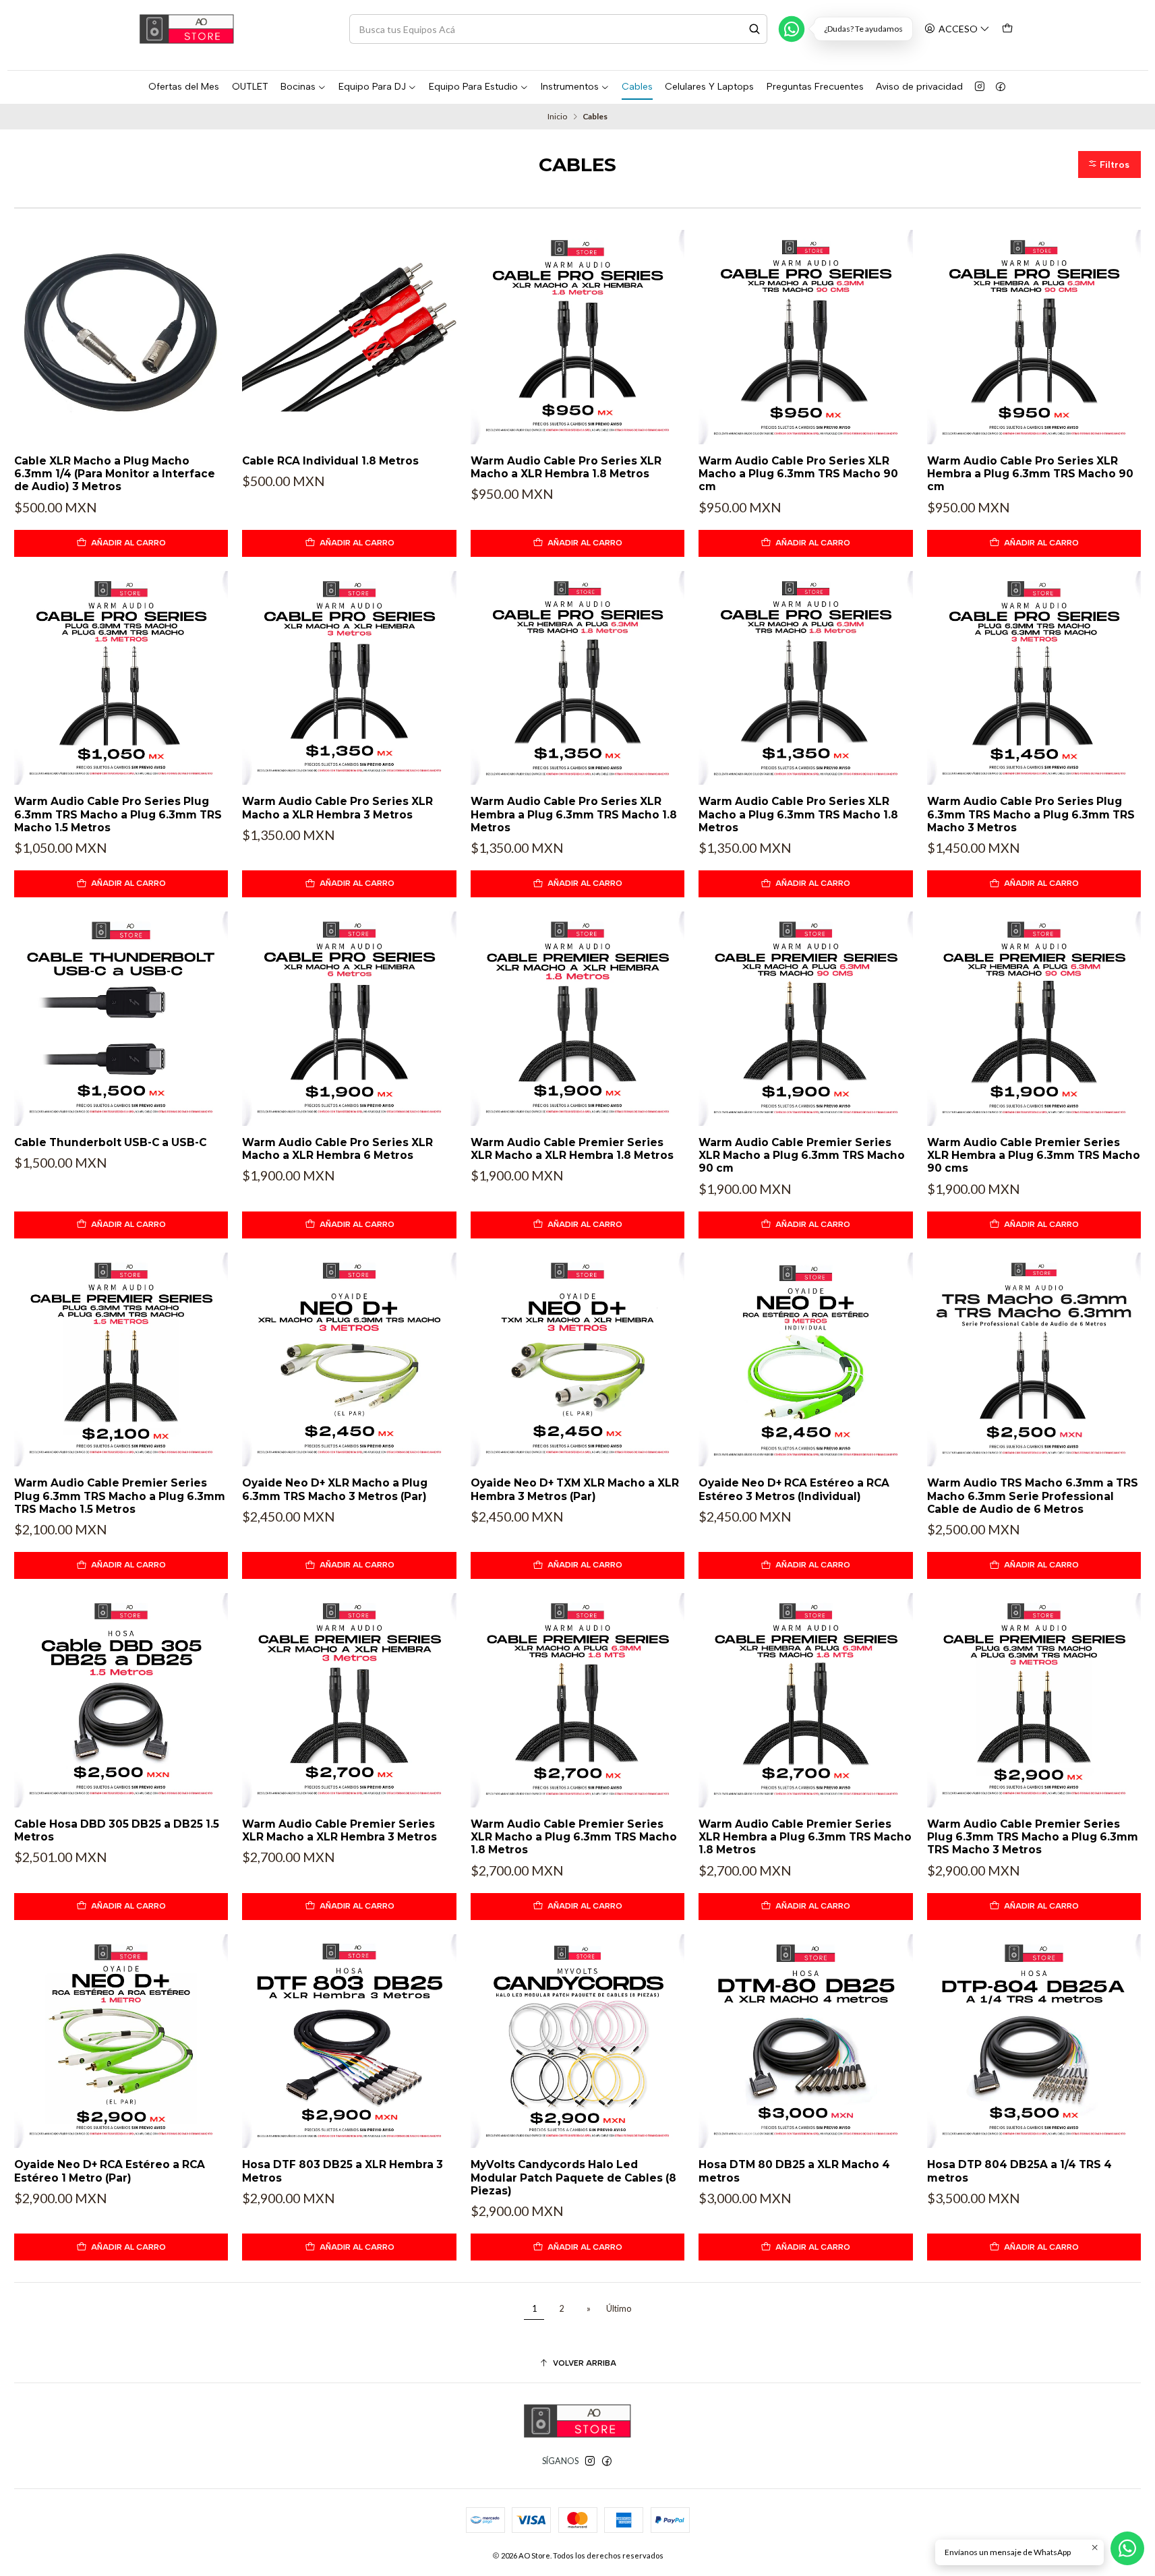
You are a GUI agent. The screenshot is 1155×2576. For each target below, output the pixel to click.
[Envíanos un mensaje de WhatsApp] (1127, 2548)
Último (619, 2309)
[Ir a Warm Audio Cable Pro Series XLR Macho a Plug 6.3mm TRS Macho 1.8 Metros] (805, 678)
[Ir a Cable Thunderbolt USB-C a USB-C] (121, 1018)
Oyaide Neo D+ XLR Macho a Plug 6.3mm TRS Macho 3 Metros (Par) (335, 1489)
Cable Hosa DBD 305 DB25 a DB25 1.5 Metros (117, 1830)
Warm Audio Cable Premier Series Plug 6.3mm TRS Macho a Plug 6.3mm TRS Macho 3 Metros (1033, 1837)
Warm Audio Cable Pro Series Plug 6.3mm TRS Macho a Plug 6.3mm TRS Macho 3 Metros (1031, 814)
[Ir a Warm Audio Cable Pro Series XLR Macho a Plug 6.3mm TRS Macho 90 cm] (805, 337)
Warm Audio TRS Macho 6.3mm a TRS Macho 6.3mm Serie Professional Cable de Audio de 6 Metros (1033, 1496)
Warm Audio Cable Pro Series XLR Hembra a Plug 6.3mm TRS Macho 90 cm (1030, 474)
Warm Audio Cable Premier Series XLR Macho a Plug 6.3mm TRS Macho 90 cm (802, 1156)
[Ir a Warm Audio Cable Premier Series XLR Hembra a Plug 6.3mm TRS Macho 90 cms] (1034, 1018)
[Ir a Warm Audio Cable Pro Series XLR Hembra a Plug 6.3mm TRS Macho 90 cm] (1034, 337)
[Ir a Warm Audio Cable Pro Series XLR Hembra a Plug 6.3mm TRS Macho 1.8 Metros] (577, 678)
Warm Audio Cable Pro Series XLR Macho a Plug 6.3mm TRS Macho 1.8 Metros (798, 814)
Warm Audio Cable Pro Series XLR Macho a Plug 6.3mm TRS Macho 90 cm (798, 474)
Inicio (557, 117)
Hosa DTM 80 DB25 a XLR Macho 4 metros (794, 2171)
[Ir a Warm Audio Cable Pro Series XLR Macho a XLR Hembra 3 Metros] (349, 678)
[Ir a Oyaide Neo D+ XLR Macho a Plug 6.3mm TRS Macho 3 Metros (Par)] (349, 1359)
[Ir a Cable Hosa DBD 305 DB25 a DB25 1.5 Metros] (121, 1700)
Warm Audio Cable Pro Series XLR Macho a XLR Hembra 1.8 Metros (566, 467)
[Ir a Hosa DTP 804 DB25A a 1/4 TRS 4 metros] (1034, 2041)
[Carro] (1008, 29)
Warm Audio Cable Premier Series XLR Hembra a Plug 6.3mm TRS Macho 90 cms (1034, 1156)
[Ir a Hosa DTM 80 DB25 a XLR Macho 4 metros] (805, 2041)
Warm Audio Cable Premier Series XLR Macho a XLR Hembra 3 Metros (339, 1830)
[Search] (754, 29)
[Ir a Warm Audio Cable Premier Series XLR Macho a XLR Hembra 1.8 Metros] (577, 1018)
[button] (1110, 164)
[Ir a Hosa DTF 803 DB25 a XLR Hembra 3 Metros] (349, 2041)
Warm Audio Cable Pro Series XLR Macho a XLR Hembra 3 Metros (337, 808)
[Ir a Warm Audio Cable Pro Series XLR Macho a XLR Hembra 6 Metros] (349, 1018)
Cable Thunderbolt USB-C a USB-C (110, 1142)
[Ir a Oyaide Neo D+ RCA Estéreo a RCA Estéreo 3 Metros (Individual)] (805, 1359)
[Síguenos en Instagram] (980, 87)
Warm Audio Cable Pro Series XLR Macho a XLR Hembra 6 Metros (337, 1149)
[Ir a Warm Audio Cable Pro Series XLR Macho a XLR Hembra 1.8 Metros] (577, 337)
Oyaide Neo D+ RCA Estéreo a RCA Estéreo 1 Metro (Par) (110, 2171)
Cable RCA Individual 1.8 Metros (330, 461)
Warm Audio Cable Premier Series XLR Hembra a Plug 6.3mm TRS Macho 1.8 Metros (805, 1837)
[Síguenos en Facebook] (1001, 87)
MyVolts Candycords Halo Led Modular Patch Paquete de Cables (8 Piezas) (573, 2178)
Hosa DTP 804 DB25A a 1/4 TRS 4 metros (1019, 2171)
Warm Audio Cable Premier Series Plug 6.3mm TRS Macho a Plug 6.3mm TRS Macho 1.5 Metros (120, 1496)
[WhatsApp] (792, 29)
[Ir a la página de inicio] (187, 29)
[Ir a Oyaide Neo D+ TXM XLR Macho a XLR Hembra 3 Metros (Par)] (577, 1359)
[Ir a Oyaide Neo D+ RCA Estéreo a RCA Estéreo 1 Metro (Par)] (121, 2041)
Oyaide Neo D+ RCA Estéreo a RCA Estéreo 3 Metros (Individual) (794, 1489)
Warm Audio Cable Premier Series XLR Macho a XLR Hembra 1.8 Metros (572, 1149)
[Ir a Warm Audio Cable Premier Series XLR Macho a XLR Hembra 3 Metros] (349, 1700)
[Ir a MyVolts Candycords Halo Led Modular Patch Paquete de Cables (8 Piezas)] (577, 2041)
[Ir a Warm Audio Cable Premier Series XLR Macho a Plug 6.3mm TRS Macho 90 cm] (805, 1018)
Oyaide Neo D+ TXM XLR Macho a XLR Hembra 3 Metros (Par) (575, 1489)
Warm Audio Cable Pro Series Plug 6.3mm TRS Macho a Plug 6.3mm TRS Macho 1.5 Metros (118, 814)
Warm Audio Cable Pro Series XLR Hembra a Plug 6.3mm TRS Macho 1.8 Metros (574, 814)
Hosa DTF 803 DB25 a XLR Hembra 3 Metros (343, 2171)
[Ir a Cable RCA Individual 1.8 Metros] (349, 337)
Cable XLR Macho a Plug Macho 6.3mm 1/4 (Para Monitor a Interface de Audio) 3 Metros (115, 474)
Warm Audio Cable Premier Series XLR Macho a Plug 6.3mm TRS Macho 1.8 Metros (574, 1837)
